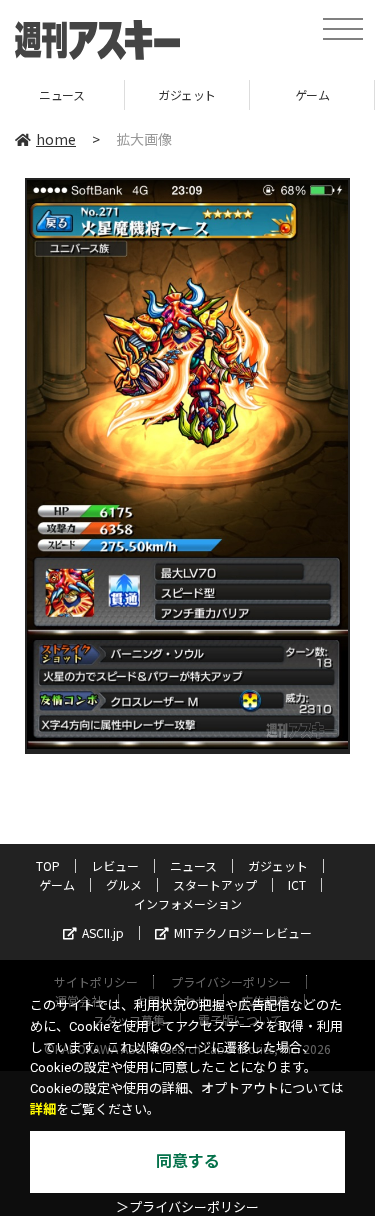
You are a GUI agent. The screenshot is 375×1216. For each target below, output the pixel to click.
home (56, 139)
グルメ (124, 884)
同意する (188, 1161)
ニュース (193, 865)
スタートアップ (215, 884)
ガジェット (91, 94)
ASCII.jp (103, 932)
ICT (297, 884)
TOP (48, 865)
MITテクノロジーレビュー (243, 932)
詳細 (43, 1109)
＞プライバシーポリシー (187, 1207)
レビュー (115, 865)
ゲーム (216, 94)
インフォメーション (188, 903)
